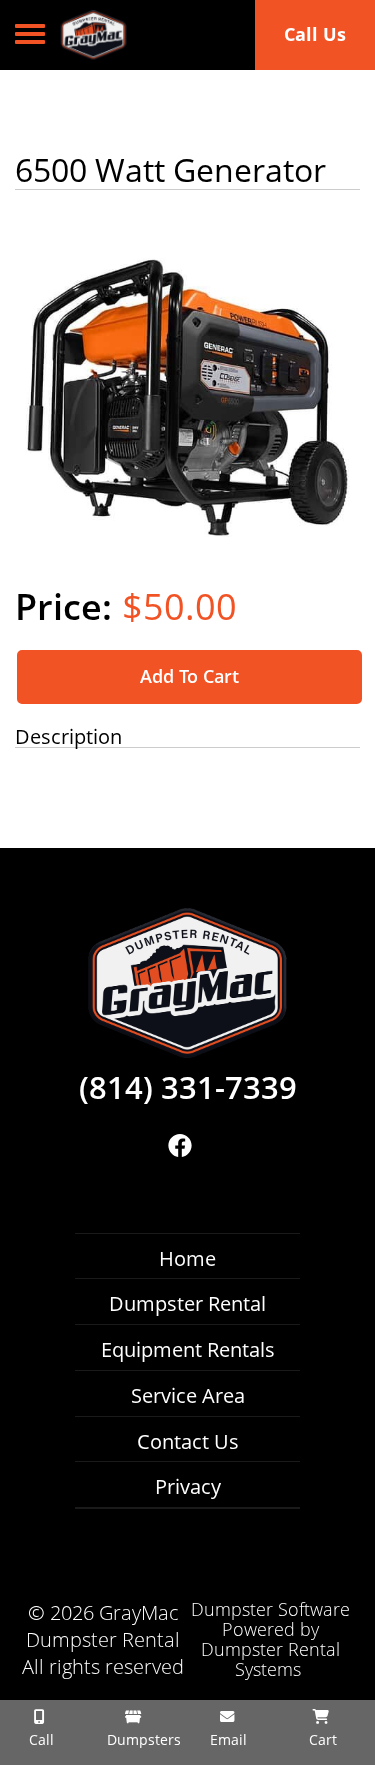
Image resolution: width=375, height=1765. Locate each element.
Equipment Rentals (188, 1349)
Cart (321, 1739)
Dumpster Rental (187, 1303)
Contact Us (188, 1441)
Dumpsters (140, 1739)
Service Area (188, 1395)
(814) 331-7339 (188, 1088)
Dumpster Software (270, 1609)
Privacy (188, 1486)
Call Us (315, 34)
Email (226, 1739)
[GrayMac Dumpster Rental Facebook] (180, 1145)
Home (187, 1258)
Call (39, 1739)
